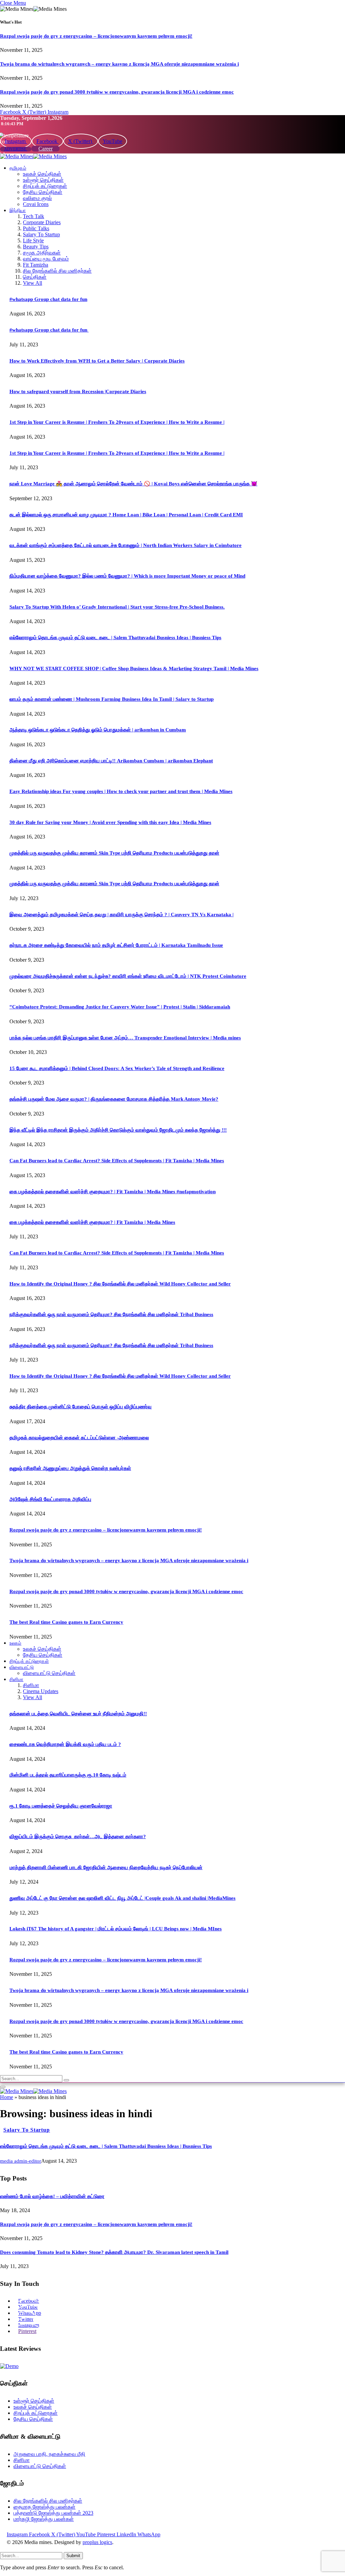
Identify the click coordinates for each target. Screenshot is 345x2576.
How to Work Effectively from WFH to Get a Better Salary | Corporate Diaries (97, 361)
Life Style (33, 241)
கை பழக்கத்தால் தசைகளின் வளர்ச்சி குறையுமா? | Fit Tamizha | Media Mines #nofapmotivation (113, 1192)
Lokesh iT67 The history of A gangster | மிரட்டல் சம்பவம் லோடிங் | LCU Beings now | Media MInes (116, 1929)
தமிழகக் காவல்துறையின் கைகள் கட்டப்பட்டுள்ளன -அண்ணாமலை (79, 1438)
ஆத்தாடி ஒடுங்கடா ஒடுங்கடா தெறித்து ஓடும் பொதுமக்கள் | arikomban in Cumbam (98, 730)
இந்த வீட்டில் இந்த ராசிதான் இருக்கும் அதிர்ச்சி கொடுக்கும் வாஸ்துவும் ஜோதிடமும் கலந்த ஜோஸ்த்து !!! (118, 1130)
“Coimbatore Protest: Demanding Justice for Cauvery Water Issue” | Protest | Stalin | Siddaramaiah (120, 1007)
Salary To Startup (41, 234)
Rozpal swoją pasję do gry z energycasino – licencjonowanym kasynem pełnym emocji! (96, 36)
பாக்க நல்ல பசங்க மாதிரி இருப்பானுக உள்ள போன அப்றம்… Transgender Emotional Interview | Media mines (125, 1038)
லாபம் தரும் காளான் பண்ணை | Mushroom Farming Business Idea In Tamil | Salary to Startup (112, 699)
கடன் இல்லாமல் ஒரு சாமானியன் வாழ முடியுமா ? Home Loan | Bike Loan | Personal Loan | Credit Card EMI (126, 515)
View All (33, 283)
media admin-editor (21, 2161)
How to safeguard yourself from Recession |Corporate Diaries (78, 391)
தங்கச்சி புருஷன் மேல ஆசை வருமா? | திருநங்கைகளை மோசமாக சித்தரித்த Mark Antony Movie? (114, 1099)
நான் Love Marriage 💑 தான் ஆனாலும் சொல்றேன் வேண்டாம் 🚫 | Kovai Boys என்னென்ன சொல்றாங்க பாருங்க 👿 (133, 484)
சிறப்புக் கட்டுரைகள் (45, 186)
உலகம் (15, 1643)
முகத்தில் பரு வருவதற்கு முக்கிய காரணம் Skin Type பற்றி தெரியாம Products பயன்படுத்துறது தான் (114, 853)
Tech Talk (34, 216)
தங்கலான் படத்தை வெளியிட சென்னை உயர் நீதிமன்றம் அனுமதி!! (78, 1714)
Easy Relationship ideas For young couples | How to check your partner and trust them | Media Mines (121, 791)
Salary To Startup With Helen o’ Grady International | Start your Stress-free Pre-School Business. (117, 607)
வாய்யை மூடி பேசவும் (46, 259)
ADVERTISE (16, 149)
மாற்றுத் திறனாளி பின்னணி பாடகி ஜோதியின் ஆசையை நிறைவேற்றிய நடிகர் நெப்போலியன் (106, 1867)
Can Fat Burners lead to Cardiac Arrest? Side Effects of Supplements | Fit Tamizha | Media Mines (117, 1161)
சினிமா (16, 1679)
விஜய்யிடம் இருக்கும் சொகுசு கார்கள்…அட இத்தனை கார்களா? (78, 1836)
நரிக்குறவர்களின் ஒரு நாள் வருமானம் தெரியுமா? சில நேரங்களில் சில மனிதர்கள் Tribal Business (111, 1314)
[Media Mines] (33, 156)
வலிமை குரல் (37, 198)
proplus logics (97, 2542)
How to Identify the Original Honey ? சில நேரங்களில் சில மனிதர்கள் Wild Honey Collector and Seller (120, 1284)
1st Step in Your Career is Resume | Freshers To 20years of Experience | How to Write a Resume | (117, 422)
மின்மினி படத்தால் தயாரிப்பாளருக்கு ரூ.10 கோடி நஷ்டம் (68, 1775)
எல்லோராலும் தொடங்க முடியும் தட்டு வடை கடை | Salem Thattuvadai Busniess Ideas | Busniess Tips (115, 638)
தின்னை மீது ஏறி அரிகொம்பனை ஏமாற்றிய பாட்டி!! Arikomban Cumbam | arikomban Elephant (111, 761)
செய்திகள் (35, 277)
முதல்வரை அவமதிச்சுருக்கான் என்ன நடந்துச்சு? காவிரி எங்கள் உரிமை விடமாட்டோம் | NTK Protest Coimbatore (128, 976)
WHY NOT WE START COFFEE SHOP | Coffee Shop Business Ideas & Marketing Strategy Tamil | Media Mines (134, 668)
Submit (73, 2556)
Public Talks (36, 228)
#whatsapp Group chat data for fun (48, 299)
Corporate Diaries (42, 222)
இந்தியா (18, 211)
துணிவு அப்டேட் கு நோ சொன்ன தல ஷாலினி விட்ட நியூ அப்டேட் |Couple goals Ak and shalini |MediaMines (122, 1898)
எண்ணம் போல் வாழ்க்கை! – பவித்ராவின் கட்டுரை (52, 2196)
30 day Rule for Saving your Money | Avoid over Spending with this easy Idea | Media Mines (110, 822)
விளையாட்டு (22, 1667)
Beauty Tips (36, 247)
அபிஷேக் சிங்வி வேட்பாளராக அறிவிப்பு (50, 1499)
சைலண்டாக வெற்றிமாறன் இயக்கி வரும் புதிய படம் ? (65, 1744)
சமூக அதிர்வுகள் (42, 253)
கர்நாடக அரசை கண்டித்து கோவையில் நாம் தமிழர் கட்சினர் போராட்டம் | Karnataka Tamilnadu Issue (116, 945)
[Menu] (3, 2087)
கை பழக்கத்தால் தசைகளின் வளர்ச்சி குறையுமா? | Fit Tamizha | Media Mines (92, 1222)
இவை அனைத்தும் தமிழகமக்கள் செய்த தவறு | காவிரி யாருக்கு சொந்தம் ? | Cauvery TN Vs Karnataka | (121, 915)
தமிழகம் (18, 168)
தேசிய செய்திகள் (43, 192)
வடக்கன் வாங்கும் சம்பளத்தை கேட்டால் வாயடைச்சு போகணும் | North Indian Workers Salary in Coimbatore (126, 545)
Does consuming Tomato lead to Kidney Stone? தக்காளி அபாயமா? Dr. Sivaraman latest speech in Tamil (114, 2252)
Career (45, 149)
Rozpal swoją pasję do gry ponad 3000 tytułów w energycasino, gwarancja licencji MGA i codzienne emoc (117, 92)
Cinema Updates (41, 1691)
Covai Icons (36, 204)
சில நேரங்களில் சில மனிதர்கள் (57, 271)
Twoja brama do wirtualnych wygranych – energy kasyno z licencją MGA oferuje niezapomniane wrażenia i (119, 64)
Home (7, 2097)
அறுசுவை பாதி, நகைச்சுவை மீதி (49, 2454)
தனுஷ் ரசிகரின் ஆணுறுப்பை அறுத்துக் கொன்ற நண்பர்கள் (70, 1468)
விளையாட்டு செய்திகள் (49, 1673)
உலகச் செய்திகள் (42, 174)
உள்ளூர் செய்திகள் (43, 180)
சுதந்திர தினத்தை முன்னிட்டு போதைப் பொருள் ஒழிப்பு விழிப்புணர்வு (81, 1407)
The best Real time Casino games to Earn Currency (66, 1622)
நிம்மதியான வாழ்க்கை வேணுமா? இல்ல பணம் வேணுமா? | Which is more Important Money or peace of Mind (127, 576)
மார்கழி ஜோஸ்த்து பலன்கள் (44, 2519)
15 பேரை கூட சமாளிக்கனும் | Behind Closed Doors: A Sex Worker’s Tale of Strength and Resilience (117, 1068)
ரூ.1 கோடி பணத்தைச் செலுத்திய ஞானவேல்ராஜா (61, 1806)
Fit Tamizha (36, 265)
